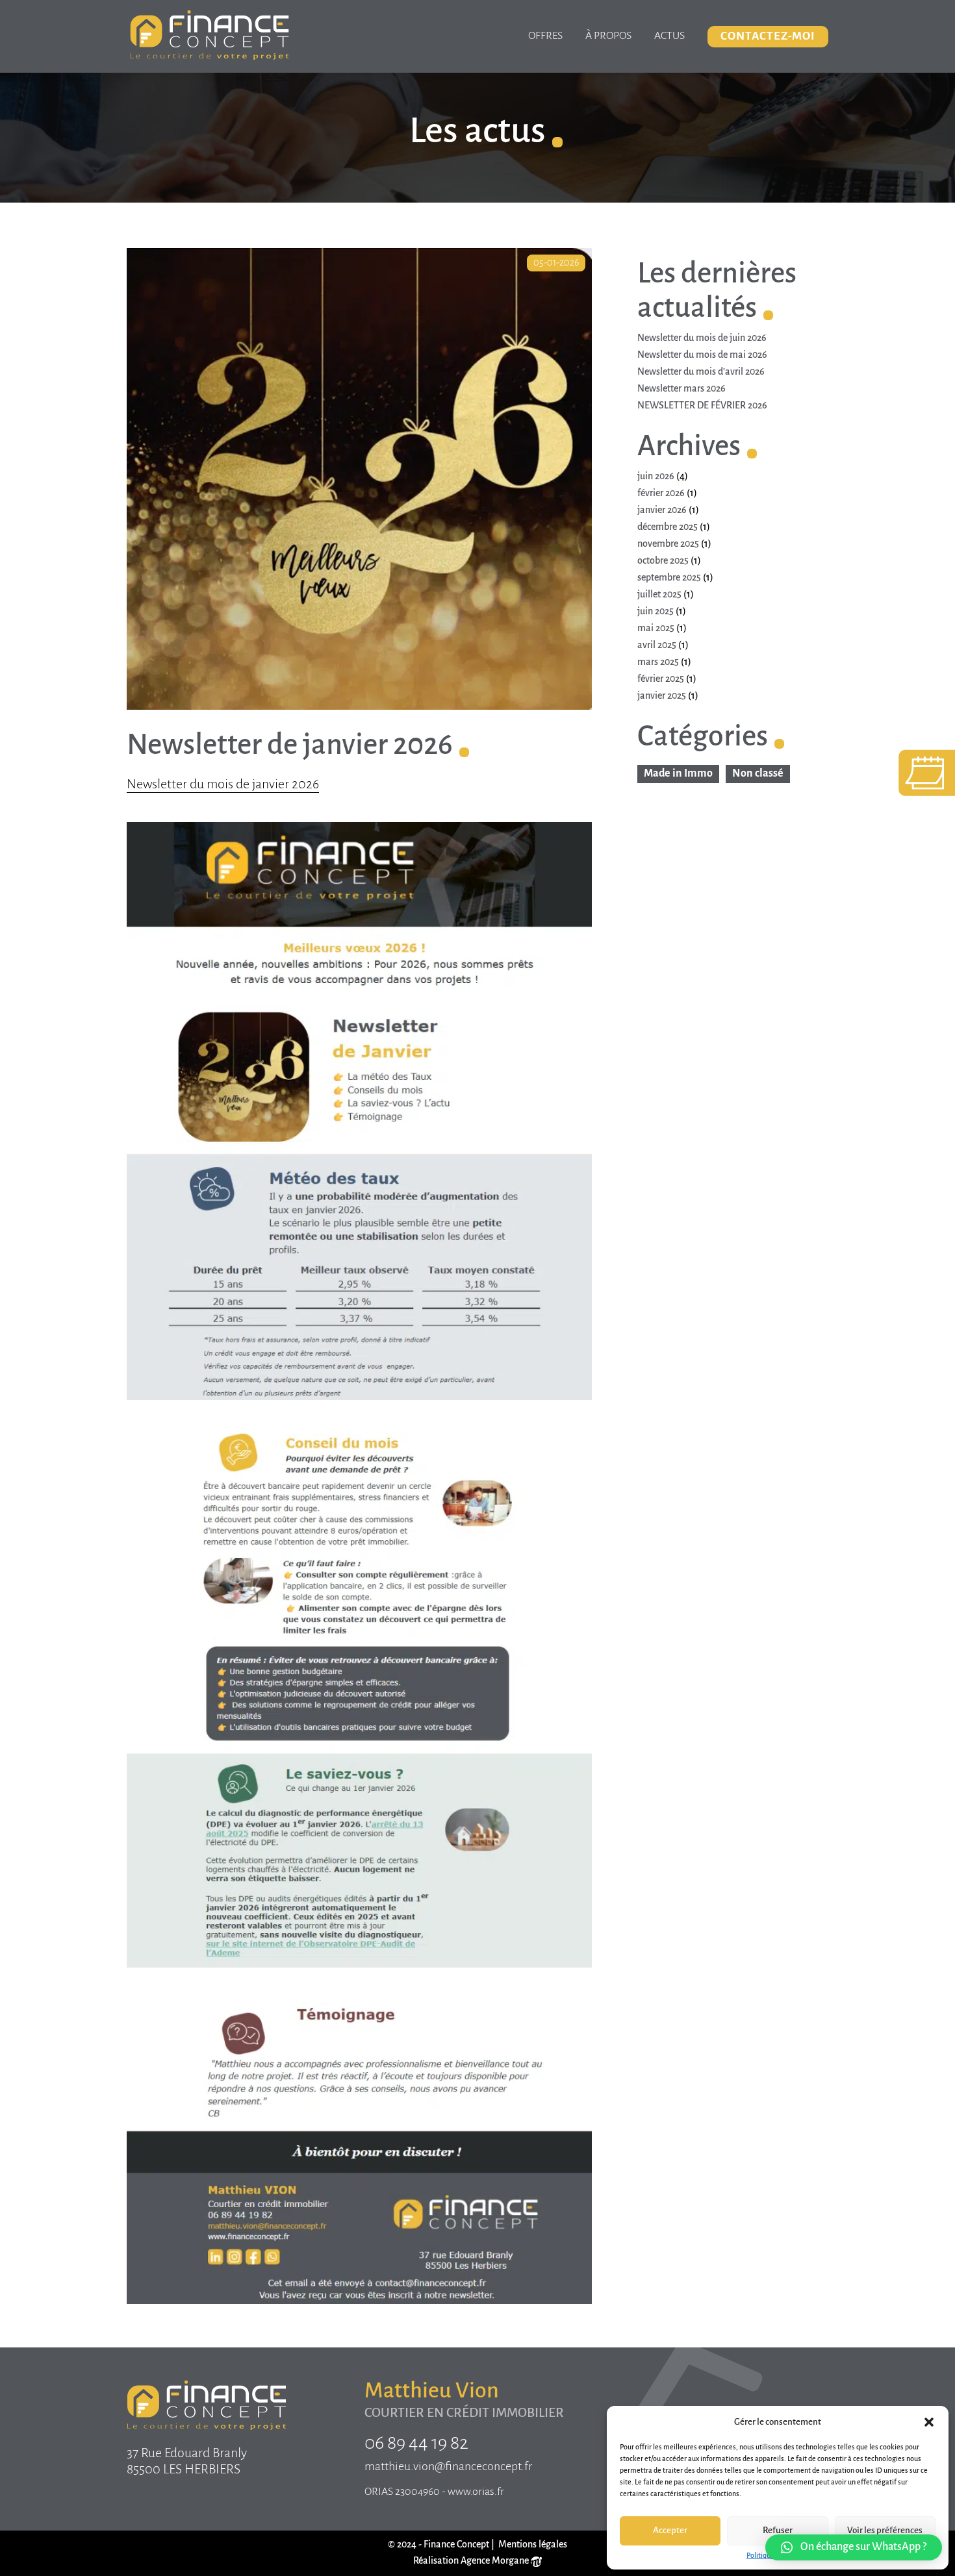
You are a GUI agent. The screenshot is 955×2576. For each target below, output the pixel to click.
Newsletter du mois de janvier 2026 (223, 785)
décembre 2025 (668, 527)
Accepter (670, 2531)
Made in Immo (678, 774)
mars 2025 (658, 662)
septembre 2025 (669, 578)
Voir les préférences (885, 2531)
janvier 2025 (662, 696)
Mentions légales (533, 2545)
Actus (669, 36)
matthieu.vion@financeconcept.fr (448, 2467)
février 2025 (661, 679)
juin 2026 (656, 477)
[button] (929, 2422)
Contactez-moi (768, 37)
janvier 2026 (662, 510)
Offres (545, 36)
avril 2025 (657, 645)
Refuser (778, 2531)
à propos (608, 36)
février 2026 (661, 494)
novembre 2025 (668, 544)
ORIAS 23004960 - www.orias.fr (434, 2492)
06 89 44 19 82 (416, 2444)
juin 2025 (656, 612)
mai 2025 (656, 629)
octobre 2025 (663, 561)
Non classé (758, 774)
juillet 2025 (659, 595)
